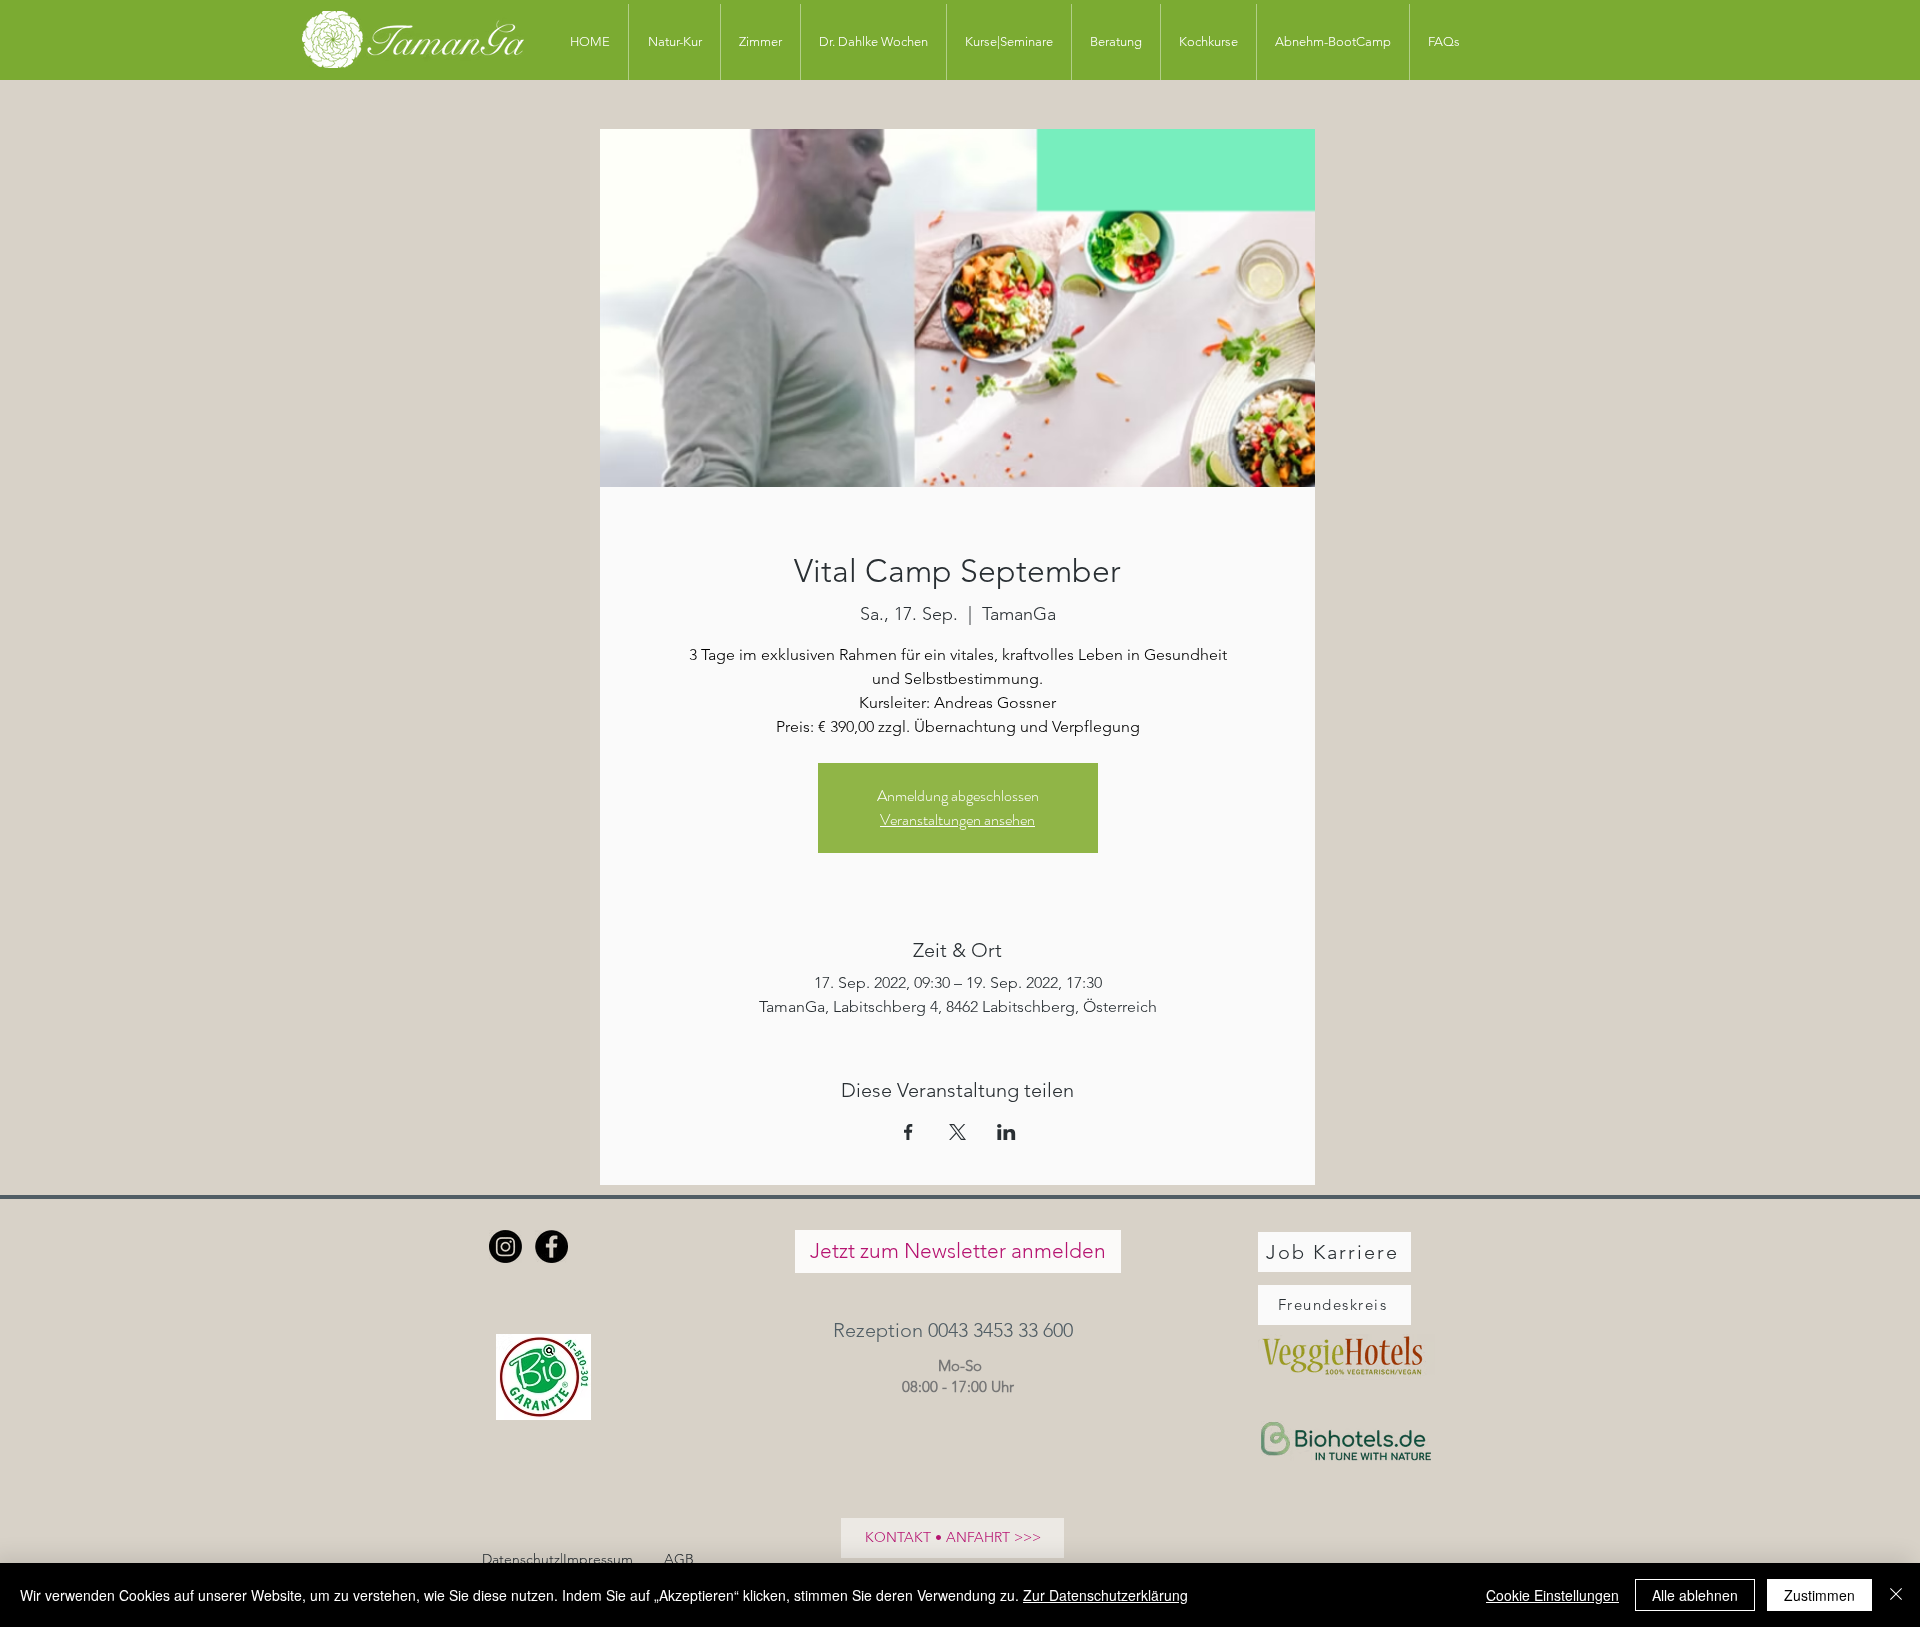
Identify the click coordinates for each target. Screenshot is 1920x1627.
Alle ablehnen (1695, 1595)
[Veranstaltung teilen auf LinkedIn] (1006, 1132)
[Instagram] (505, 1246)
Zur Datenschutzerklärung (1105, 1595)
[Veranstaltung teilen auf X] (957, 1132)
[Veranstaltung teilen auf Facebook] (908, 1132)
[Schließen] (1896, 1595)
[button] (957, 1330)
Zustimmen (1819, 1595)
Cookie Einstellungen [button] (1552, 1595)
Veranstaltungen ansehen (957, 819)
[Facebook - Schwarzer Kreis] (551, 1246)
